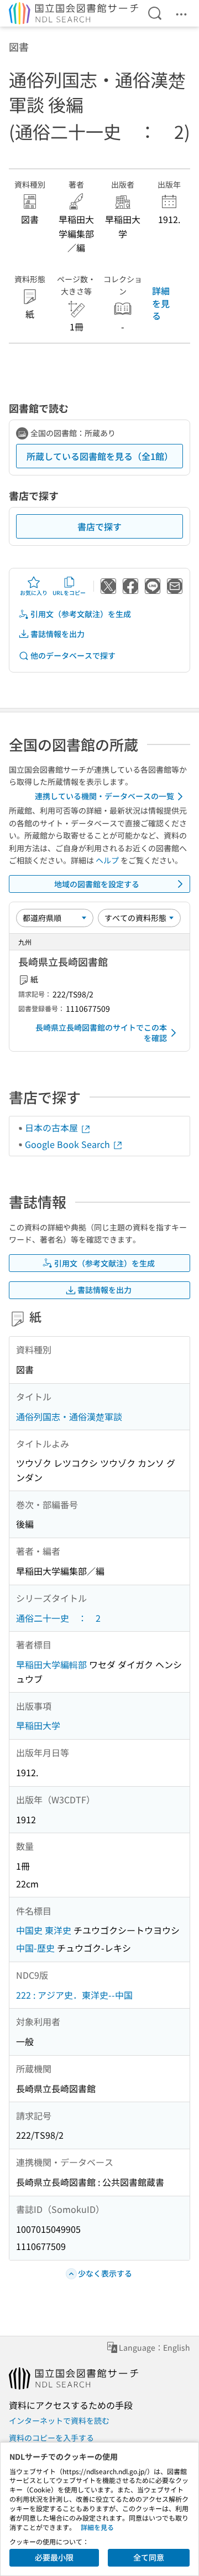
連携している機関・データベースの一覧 (104, 796)
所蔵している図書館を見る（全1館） (100, 456)
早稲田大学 (38, 1725)
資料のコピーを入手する (51, 2438)
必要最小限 (54, 2557)
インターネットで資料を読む (59, 2420)
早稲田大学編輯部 (51, 1664)
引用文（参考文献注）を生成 (81, 614)
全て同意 (149, 2557)
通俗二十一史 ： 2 (58, 1618)
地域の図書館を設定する (97, 884)
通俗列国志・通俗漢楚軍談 (69, 1416)
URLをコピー (69, 593)
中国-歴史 (35, 1948)
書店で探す (99, 526)
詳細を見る (161, 303)
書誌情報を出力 (57, 634)
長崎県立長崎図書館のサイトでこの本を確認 (101, 1033)
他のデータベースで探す (73, 655)
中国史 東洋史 (44, 1930)
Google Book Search (69, 1144)
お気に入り (34, 593)
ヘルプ (107, 860)
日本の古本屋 (53, 1127)
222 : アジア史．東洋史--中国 (74, 1995)
